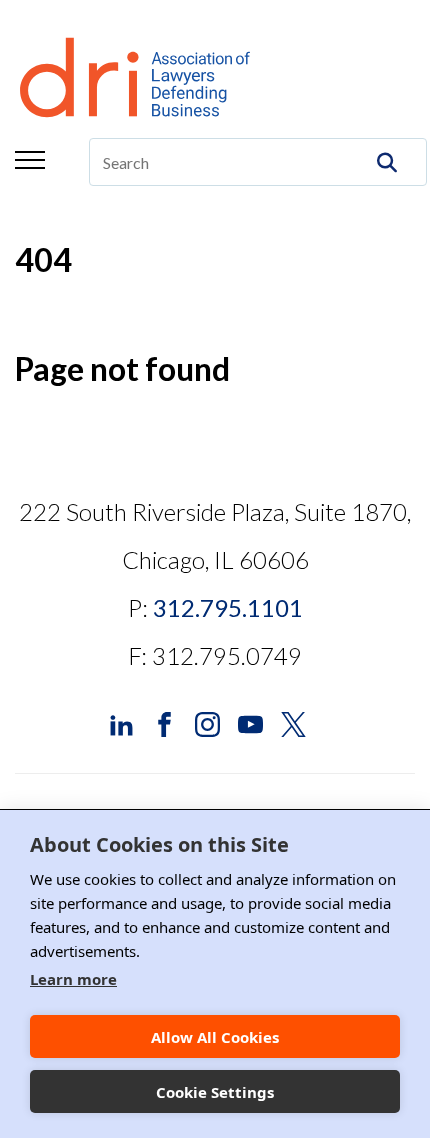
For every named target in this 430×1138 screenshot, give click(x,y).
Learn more (73, 979)
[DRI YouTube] (250, 722)
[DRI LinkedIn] (121, 722)
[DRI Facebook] (164, 722)
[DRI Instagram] (207, 722)
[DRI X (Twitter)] (293, 722)
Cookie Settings (215, 1092)
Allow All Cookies (215, 1037)
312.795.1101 (228, 607)
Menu (30, 160)
